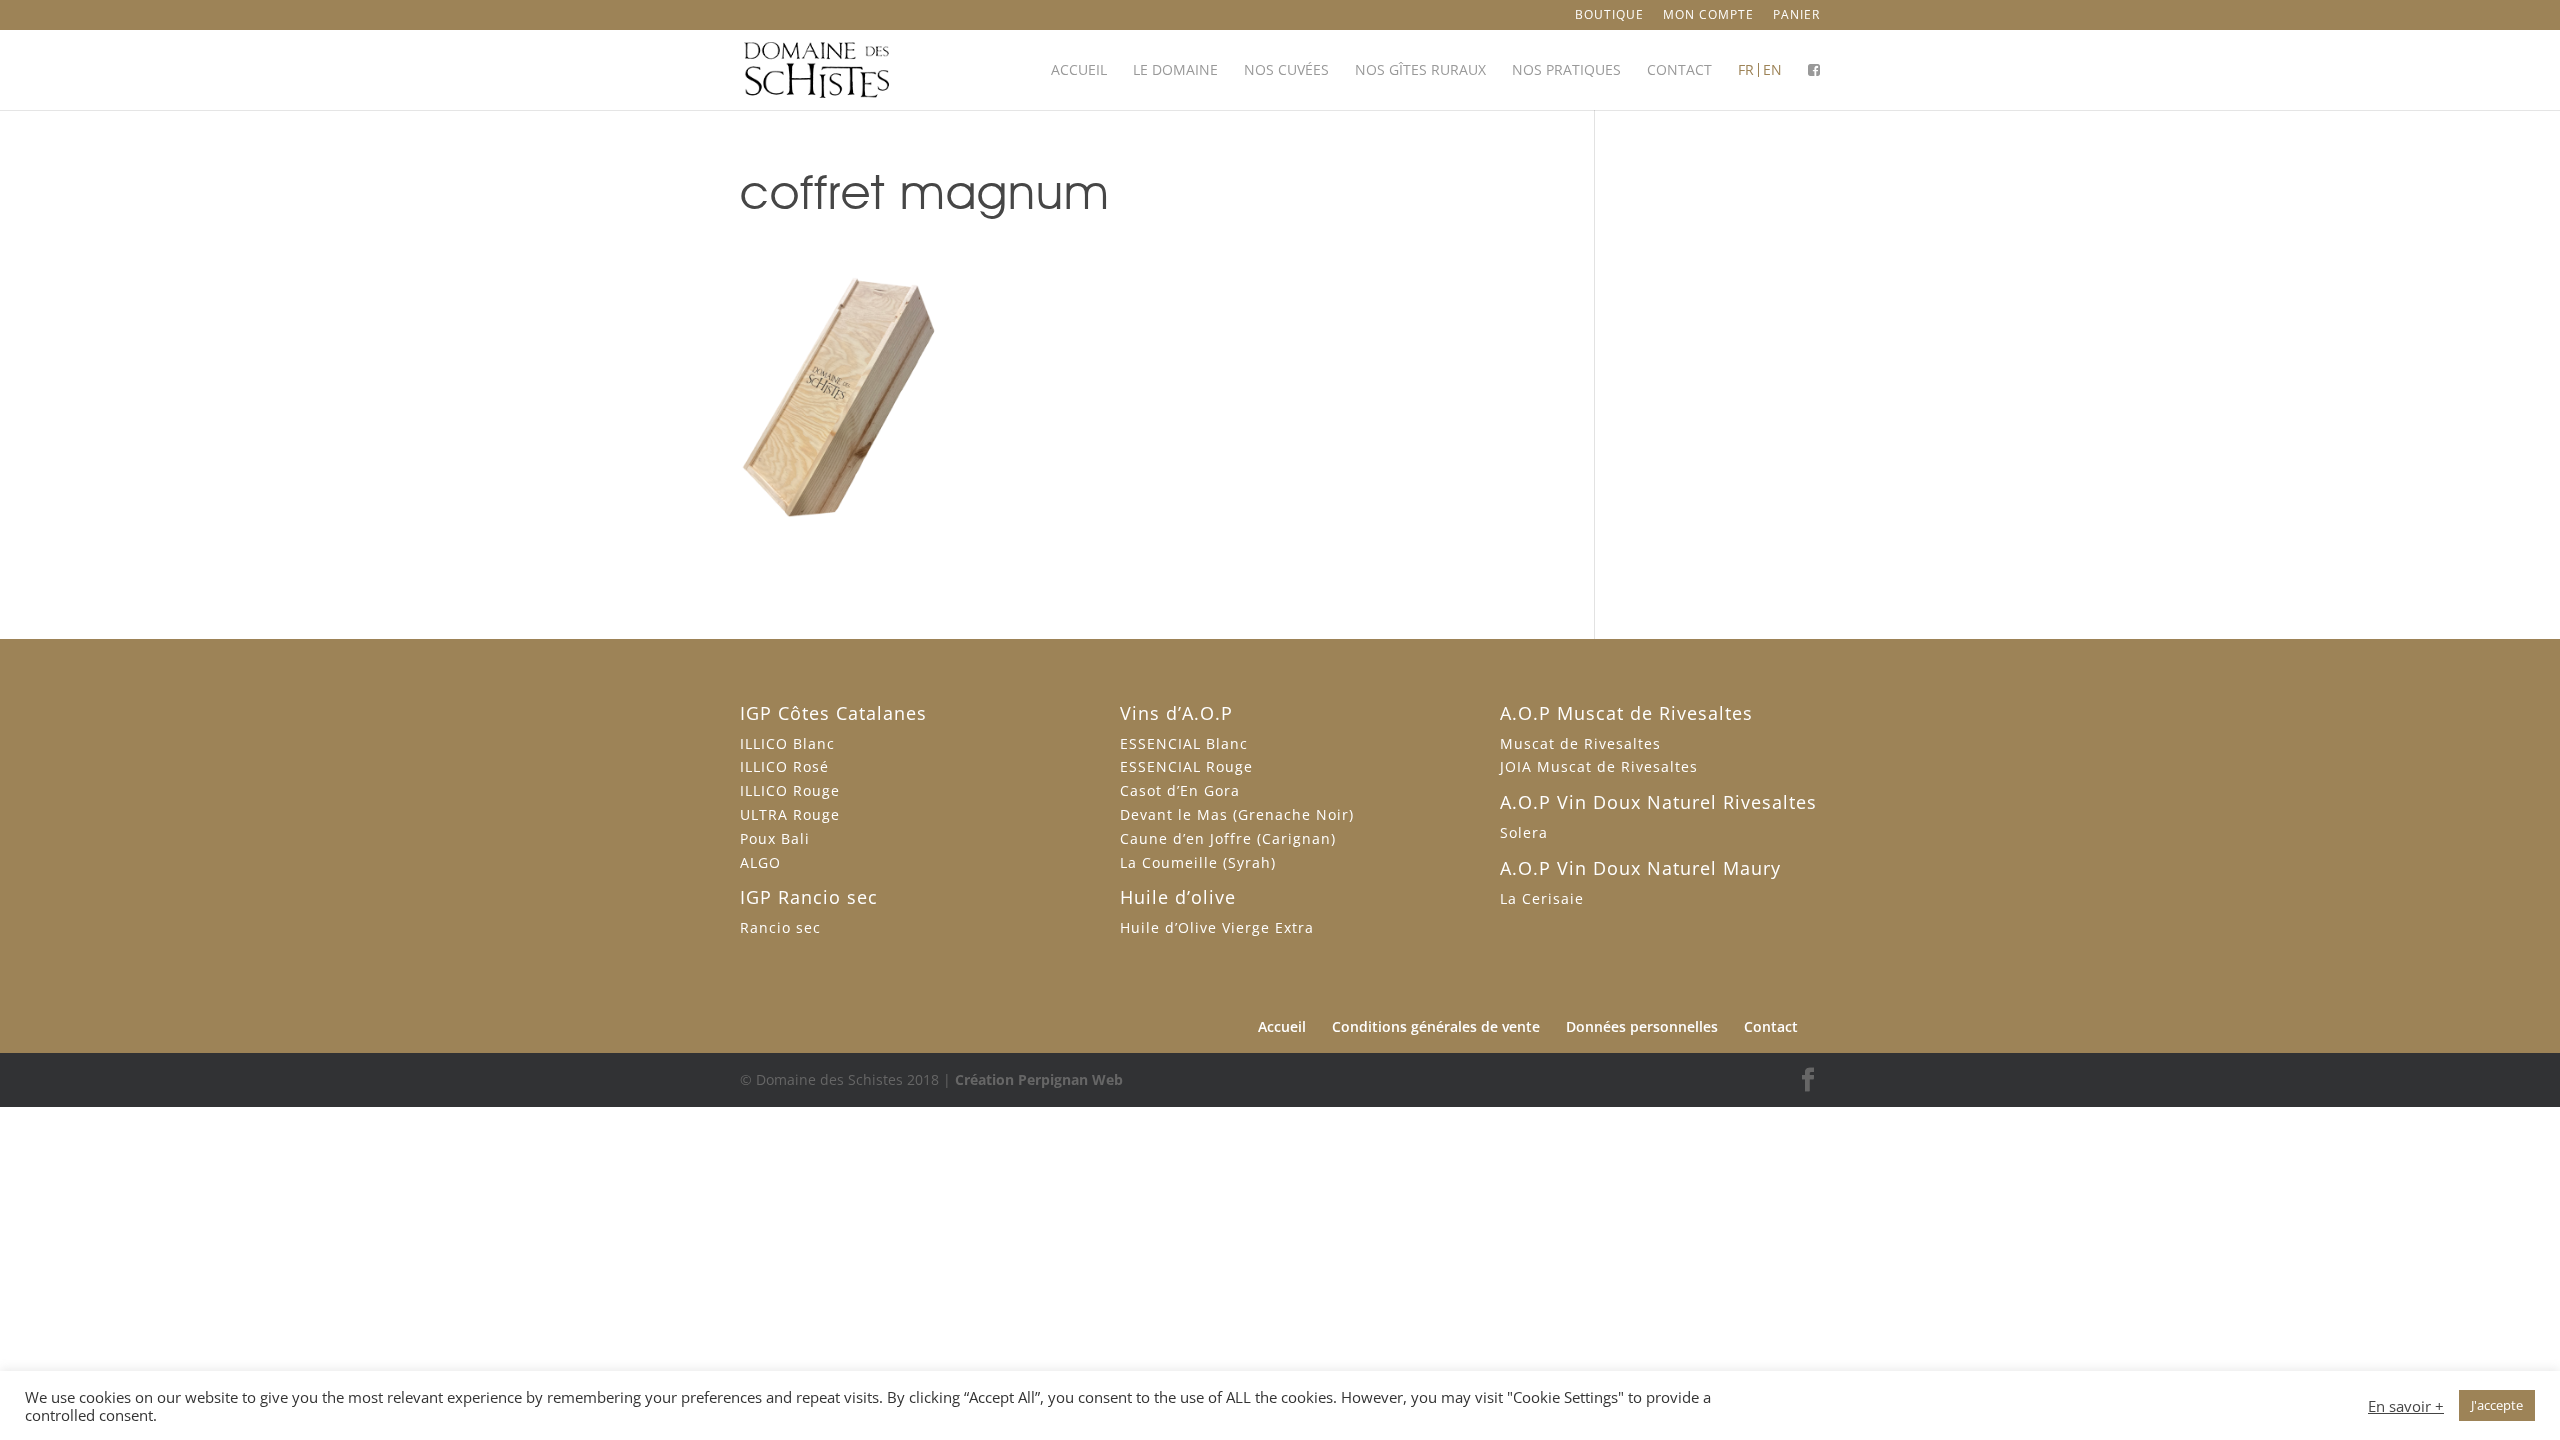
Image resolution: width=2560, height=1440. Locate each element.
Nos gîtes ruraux (1420, 71)
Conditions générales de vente (1436, 1026)
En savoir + (2406, 1406)
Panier (1796, 16)
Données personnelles (1642, 1026)
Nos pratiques (1566, 71)
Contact (1679, 71)
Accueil (1079, 71)
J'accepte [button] (2497, 1405)
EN (1772, 71)
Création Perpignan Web (1039, 1079)
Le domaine (1175, 71)
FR (1746, 71)
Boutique (1609, 16)
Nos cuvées (1286, 71)
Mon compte (1708, 16)
